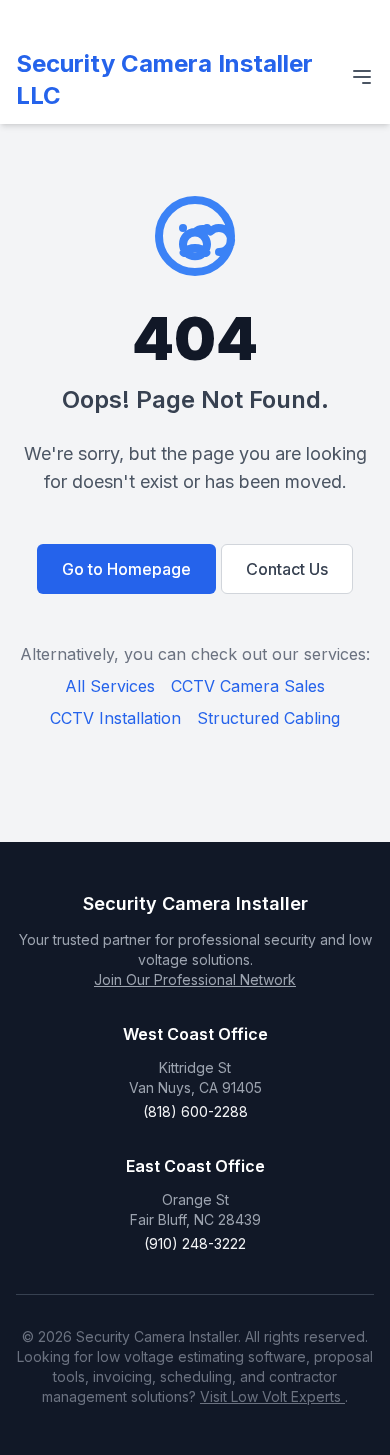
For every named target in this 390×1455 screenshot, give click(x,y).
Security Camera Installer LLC (164, 79)
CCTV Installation (115, 718)
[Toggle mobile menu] (362, 77)
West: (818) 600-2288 (127, 17)
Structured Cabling (268, 718)
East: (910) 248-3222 (268, 17)
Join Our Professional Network (195, 979)
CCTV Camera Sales (248, 686)
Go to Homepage (126, 569)
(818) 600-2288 (195, 1111)
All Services (110, 686)
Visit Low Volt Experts (272, 1396)
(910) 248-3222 (195, 1243)
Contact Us (287, 569)
